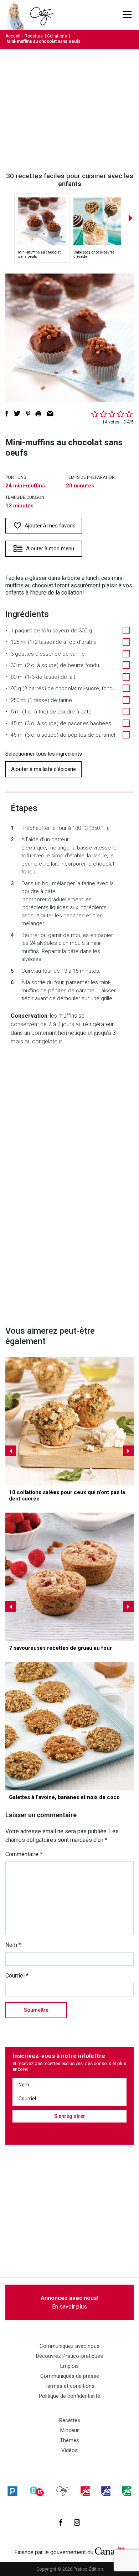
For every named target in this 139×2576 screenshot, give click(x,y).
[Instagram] (77, 2522)
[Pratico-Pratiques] (12, 2491)
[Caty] (63, 2491)
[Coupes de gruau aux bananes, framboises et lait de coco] (69, 1577)
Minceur (69, 2430)
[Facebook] (61, 2522)
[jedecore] (106, 2491)
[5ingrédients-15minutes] (37, 2491)
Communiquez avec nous (69, 2346)
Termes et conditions (69, 2386)
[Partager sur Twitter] (17, 414)
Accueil (13, 36)
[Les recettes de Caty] (17, 15)
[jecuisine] (85, 2491)
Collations (57, 36)
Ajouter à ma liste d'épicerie (43, 769)
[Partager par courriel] (50, 414)
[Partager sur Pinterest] (28, 414)
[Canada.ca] (110, 2551)
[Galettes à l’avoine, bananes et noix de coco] (69, 1726)
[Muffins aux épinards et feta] (69, 1421)
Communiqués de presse (70, 2376)
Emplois (69, 2366)
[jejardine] (127, 2491)
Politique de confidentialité (69, 2396)
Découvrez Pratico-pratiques (69, 2356)
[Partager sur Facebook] (7, 414)
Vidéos (69, 2450)
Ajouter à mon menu (50, 548)
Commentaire (24, 1854)
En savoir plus (69, 2302)
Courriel (17, 1976)
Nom (13, 1945)
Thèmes (69, 2440)
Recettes (34, 36)
